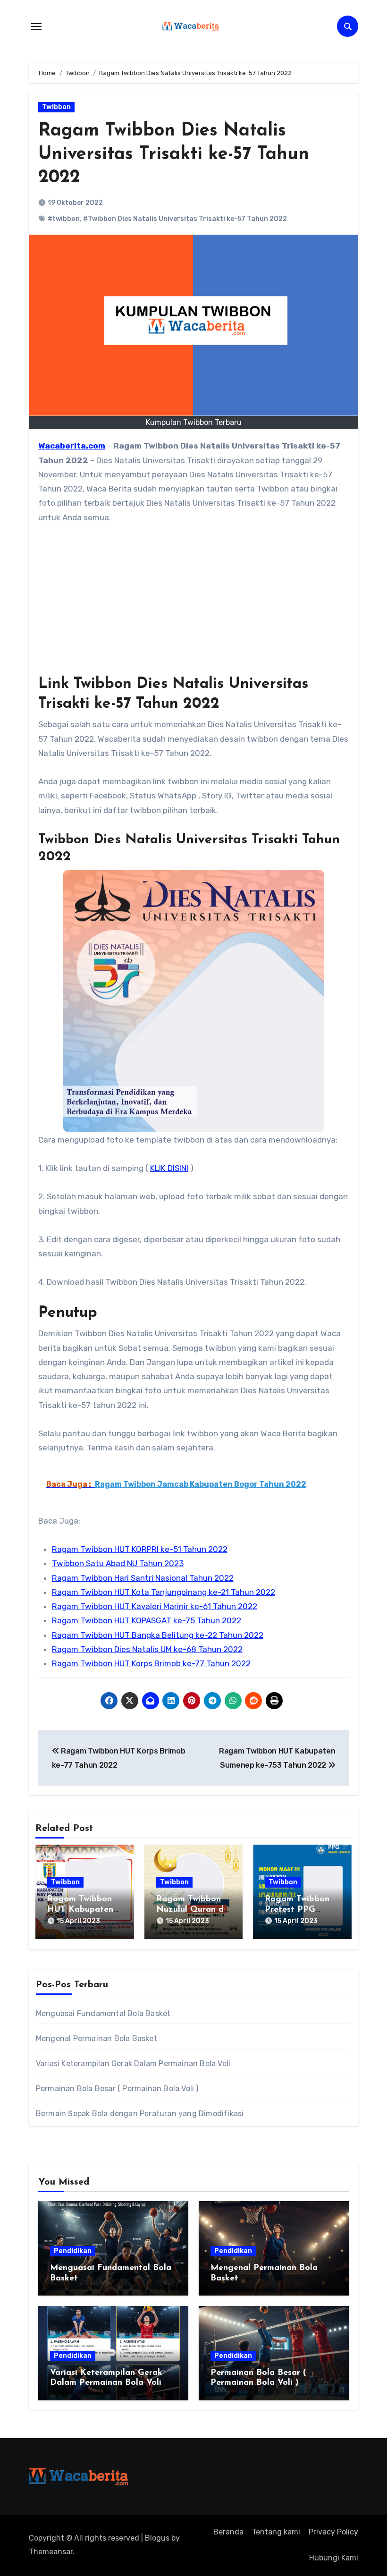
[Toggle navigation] (36, 26)
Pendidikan (73, 2251)
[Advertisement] (195, 605)
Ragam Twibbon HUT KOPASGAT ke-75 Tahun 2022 (147, 1620)
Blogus (157, 2538)
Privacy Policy (333, 2532)
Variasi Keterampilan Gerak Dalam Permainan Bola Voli (133, 2063)
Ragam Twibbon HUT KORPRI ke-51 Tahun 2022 (140, 1549)
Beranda (228, 2532)
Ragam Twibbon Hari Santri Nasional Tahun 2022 (143, 1578)
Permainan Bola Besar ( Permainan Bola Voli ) (117, 2089)
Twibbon (56, 107)
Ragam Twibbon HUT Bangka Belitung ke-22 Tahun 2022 (158, 1635)
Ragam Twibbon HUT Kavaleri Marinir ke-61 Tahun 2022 (155, 1606)
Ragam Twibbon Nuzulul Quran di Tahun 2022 (191, 1910)
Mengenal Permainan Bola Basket (97, 2038)
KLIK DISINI (169, 1168)
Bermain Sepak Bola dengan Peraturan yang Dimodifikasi (140, 2114)
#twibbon (64, 219)
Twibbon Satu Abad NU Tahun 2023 (118, 1563)
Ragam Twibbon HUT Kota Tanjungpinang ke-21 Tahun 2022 (164, 1592)
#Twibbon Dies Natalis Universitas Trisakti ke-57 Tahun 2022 (185, 219)
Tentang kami (276, 2532)
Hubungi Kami (334, 2558)
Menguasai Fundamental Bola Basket (103, 2013)
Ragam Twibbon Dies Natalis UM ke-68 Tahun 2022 (147, 1649)
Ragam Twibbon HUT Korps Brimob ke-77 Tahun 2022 (151, 1663)
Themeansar (51, 2552)
